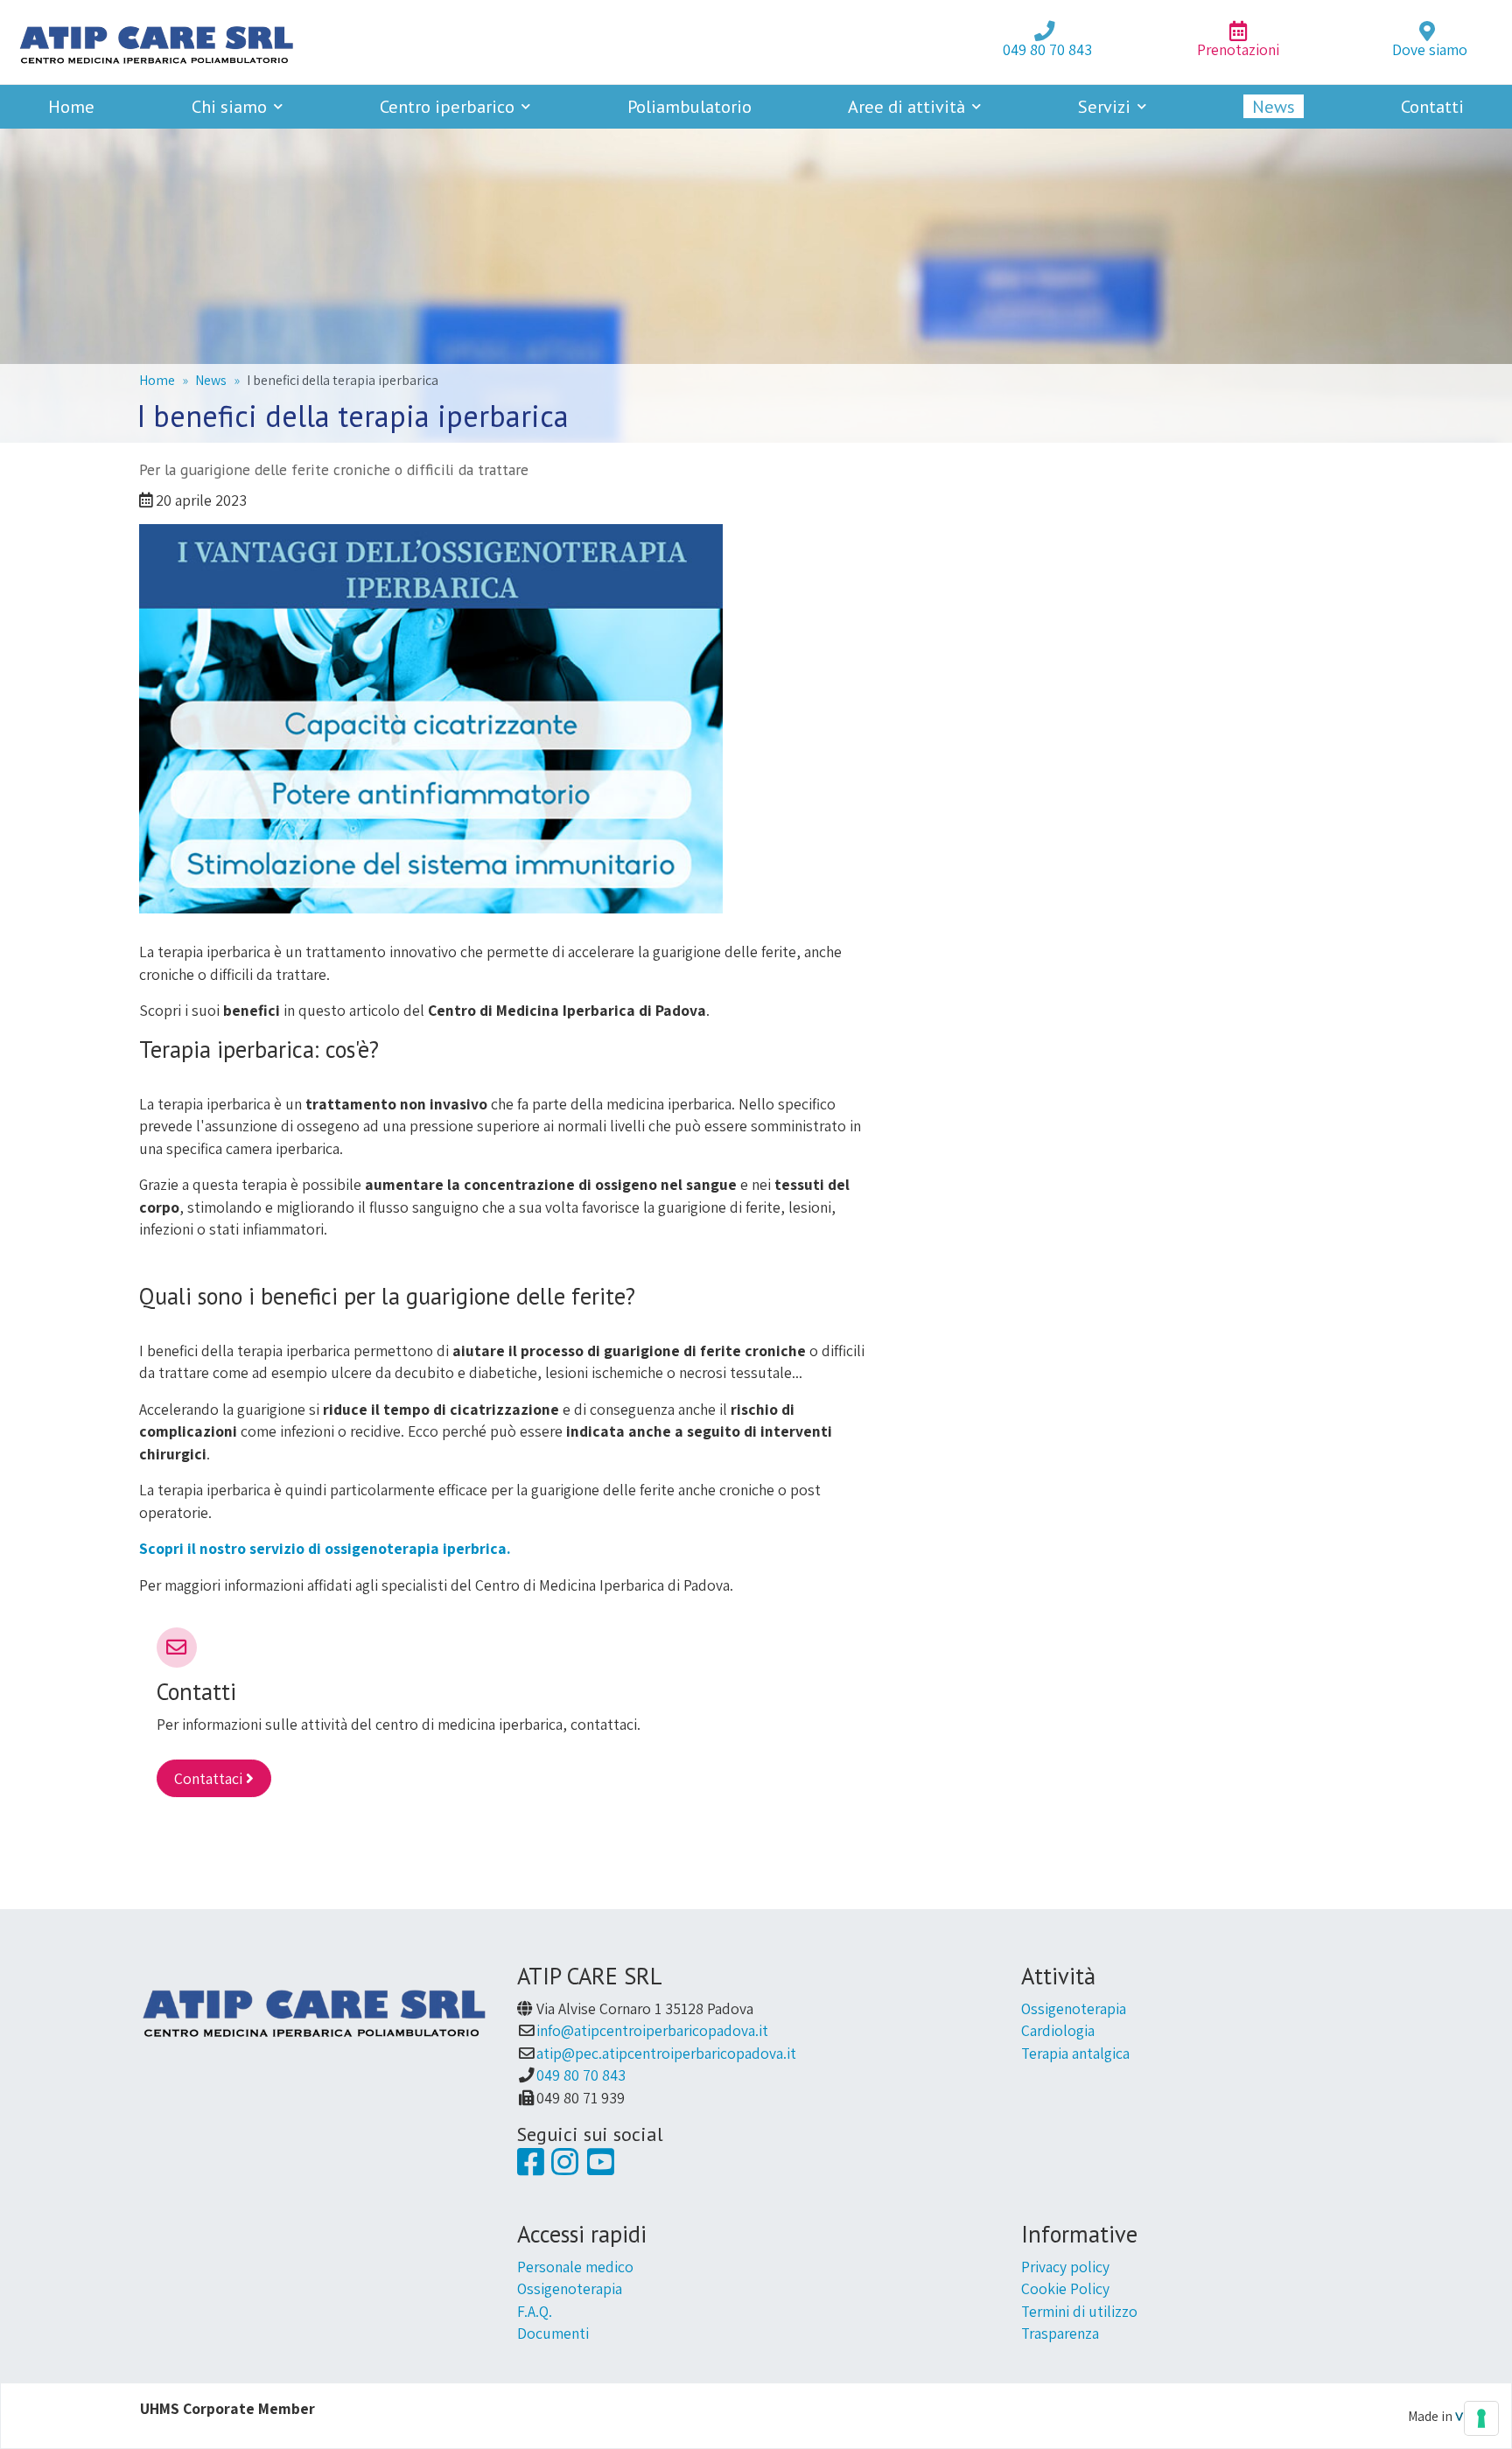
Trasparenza (1060, 2333)
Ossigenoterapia (1074, 2008)
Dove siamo (1430, 49)
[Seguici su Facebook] (531, 2168)
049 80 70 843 (1047, 49)
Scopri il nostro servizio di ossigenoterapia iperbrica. (325, 1548)
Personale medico (575, 2267)
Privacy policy (1065, 2267)
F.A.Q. (535, 2311)
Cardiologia (1058, 2030)
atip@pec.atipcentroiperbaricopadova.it (666, 2053)
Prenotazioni (1238, 49)
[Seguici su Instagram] (565, 2168)
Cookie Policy (1065, 2288)
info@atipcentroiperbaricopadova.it (652, 2030)
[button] (238, 106)
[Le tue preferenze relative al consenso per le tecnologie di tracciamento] (1481, 2418)
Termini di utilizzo (1079, 2311)
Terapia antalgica (1075, 2053)
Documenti (553, 2333)
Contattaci (210, 1778)
